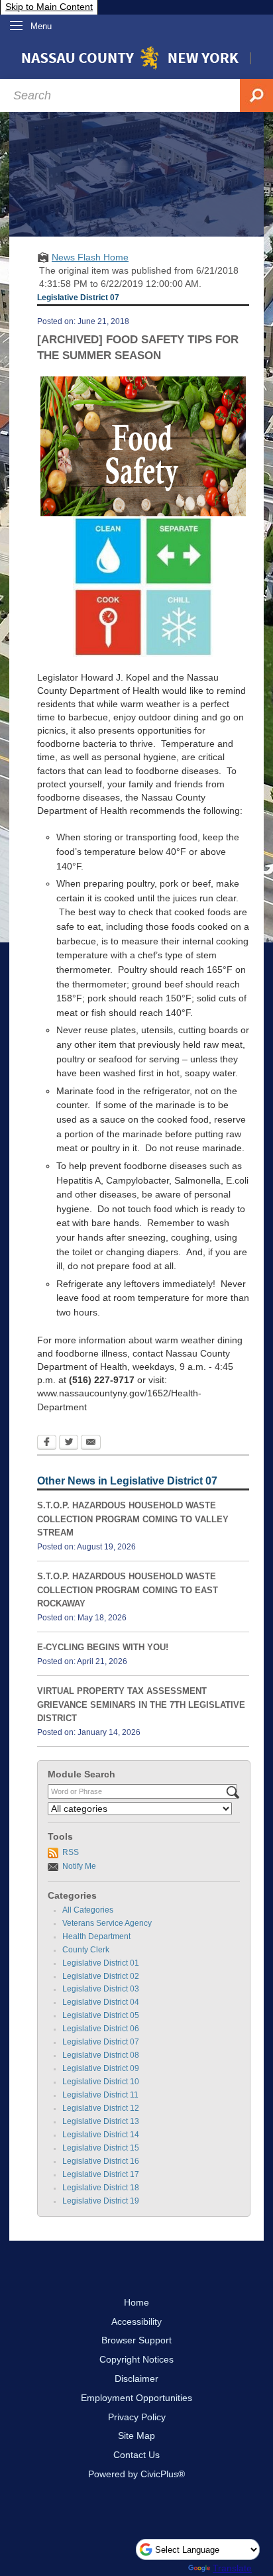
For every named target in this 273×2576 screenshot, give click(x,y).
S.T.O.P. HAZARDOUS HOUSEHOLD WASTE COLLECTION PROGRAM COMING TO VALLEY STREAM (133, 1519)
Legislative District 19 (101, 2201)
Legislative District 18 (101, 2188)
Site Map (136, 2436)
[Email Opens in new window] (91, 1443)
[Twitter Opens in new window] (69, 1443)
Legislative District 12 (101, 2108)
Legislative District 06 (101, 2029)
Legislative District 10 (101, 2082)
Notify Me (79, 1866)
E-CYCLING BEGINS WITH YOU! (103, 1647)
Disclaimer (136, 2379)
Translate (232, 2568)
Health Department (96, 1936)
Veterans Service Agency (107, 1923)
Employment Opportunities (136, 2398)
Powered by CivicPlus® (136, 2474)
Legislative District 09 (101, 2068)
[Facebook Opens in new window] (47, 1443)
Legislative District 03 (101, 1989)
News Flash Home (90, 257)
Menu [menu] (41, 26)
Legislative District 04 (101, 2002)
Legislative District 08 (101, 2055)
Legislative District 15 (101, 2148)
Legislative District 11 (100, 2095)
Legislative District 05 (101, 2015)
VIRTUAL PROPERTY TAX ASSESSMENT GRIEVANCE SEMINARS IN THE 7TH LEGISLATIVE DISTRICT (141, 1705)
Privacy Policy (137, 2417)
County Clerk (86, 1950)
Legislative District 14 (101, 2135)
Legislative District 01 (101, 1963)
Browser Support (136, 2340)
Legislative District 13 (101, 2121)
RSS (71, 1852)
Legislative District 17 (101, 2174)
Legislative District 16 (101, 2161)
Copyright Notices (136, 2359)
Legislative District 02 (101, 1976)
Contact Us (136, 2455)
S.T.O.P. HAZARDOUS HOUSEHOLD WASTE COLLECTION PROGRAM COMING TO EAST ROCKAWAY (128, 1590)
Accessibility (136, 2322)
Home (136, 2302)
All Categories (88, 1910)
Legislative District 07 (101, 2042)
